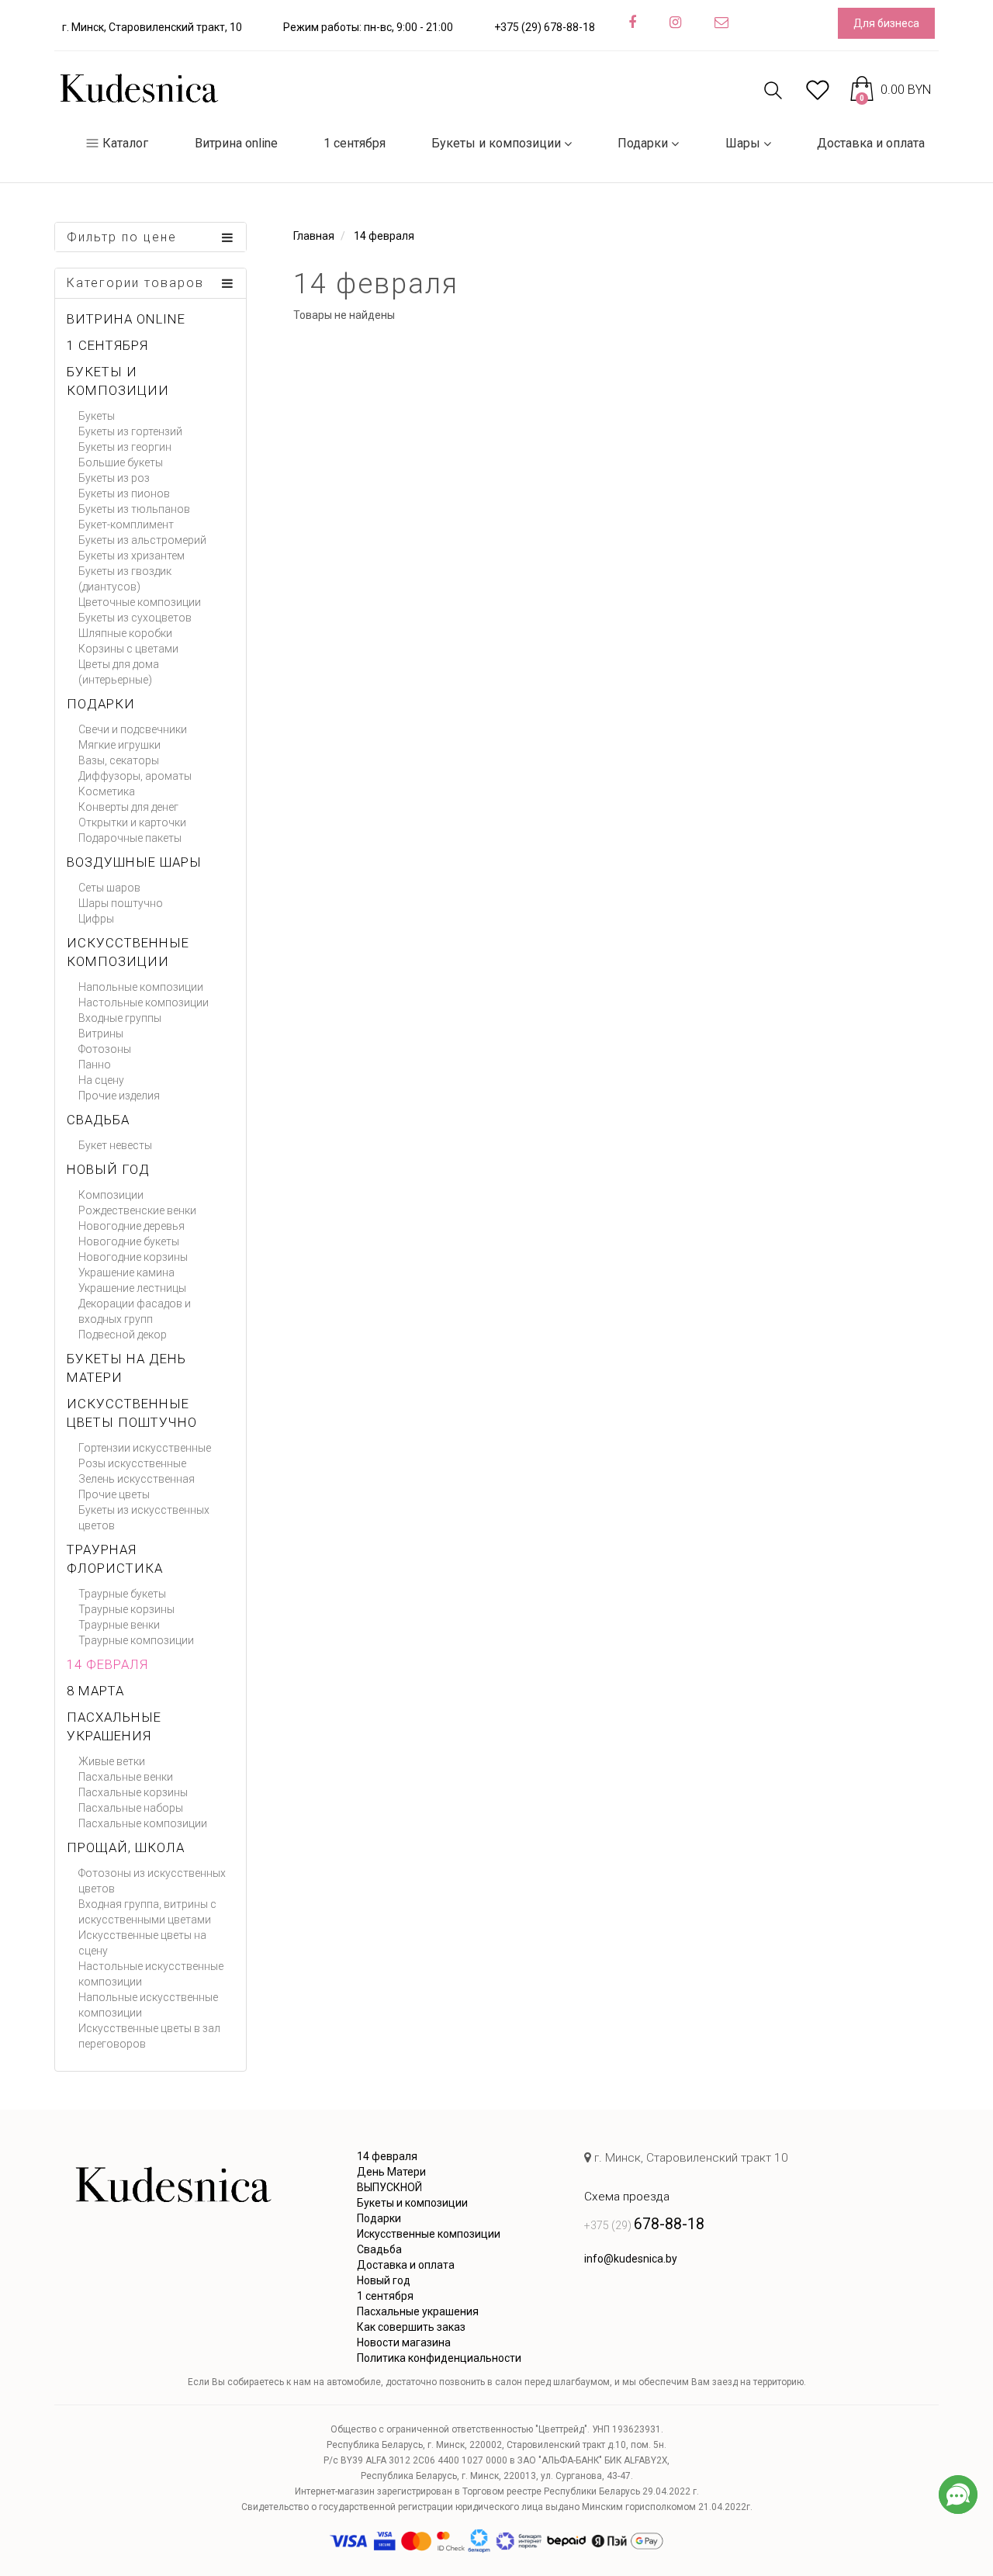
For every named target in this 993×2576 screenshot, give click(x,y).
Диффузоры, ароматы (135, 776)
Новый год (108, 1169)
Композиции (111, 1195)
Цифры (96, 919)
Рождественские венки (137, 1210)
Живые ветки (112, 1761)
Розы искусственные (132, 1463)
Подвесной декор (123, 1335)
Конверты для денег (128, 807)
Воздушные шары (134, 862)
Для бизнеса (886, 23)
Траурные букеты (122, 1594)
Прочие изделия (119, 1096)
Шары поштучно (121, 903)
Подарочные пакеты (130, 838)
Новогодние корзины (133, 1257)
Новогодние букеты (129, 1241)
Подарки (643, 143)
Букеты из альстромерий (142, 540)
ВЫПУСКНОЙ (389, 2187)
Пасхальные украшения (418, 2311)
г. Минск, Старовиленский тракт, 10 (152, 27)
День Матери (391, 2172)
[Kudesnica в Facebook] (632, 23)
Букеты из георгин (125, 447)
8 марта (95, 1691)
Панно (95, 1065)
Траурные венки (119, 1625)
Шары (743, 143)
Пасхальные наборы (131, 1808)
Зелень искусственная (137, 1479)
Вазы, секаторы (119, 760)
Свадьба (98, 1120)
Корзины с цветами (128, 649)
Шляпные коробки (125, 633)
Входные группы (120, 1018)
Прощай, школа (126, 1847)
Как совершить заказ (411, 2327)
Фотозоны (105, 1049)
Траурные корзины (126, 1609)
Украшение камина (126, 1272)
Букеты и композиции (496, 143)
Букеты (97, 416)
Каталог (125, 143)
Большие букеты (121, 462)
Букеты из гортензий (130, 431)
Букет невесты (115, 1145)
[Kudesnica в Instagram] (675, 23)
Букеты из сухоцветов (135, 618)
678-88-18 (644, 2224)
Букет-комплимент (126, 525)
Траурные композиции (136, 1640)
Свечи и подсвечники (133, 729)
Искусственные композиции (429, 2234)
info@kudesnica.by (631, 2259)
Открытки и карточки (132, 822)
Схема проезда (627, 2197)
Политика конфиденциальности (439, 2358)
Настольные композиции (144, 1002)
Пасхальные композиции (143, 1823)
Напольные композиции (141, 987)
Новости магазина (404, 2342)
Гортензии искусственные (145, 1448)
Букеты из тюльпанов (134, 509)
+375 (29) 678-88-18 (545, 27)
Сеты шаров (109, 888)
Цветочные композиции (140, 602)
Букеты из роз (114, 478)
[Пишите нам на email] (721, 23)
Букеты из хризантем (131, 556)
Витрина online (236, 143)
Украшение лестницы (132, 1288)
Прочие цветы (114, 1494)
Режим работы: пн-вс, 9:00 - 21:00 (368, 27)
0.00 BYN (895, 90)
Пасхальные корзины (133, 1792)
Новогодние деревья (131, 1226)
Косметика (107, 791)
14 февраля (107, 1664)
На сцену (101, 1080)
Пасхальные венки (126, 1777)
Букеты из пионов (124, 493)
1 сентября (355, 143)
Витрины (101, 1034)
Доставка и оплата (871, 143)
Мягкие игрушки (119, 745)
